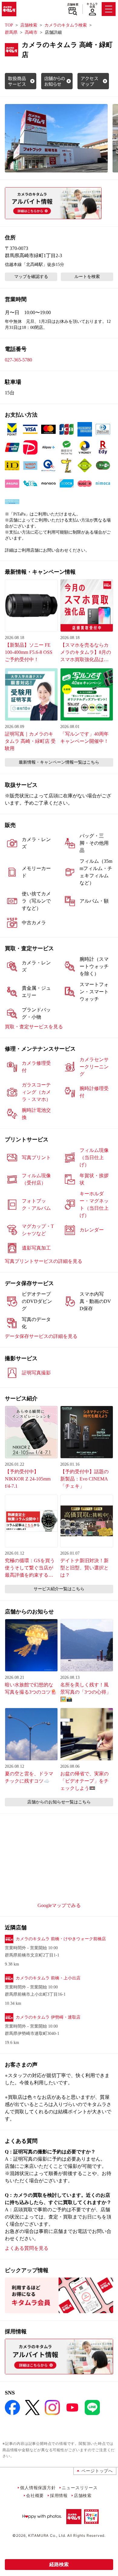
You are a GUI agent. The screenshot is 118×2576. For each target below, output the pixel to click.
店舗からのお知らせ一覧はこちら (59, 1802)
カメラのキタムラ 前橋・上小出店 (48, 1978)
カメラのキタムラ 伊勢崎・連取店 (48, 2017)
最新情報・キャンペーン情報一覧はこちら (59, 762)
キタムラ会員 (92, 5)
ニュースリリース (80, 2488)
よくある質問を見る (27, 2248)
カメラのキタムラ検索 (66, 25)
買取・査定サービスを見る (34, 1027)
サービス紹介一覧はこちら (59, 1589)
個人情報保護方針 (38, 2488)
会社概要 (35, 2495)
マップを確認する (31, 277)
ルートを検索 (87, 277)
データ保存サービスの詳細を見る (41, 1336)
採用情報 (59, 2495)
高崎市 (31, 32)
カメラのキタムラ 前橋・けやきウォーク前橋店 (61, 1939)
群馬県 (11, 32)
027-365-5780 (18, 360)
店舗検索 (73, 5)
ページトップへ (97, 2471)
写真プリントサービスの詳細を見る (44, 1261)
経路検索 (59, 2564)
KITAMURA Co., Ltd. (47, 2535)
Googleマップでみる (59, 1905)
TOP (9, 25)
